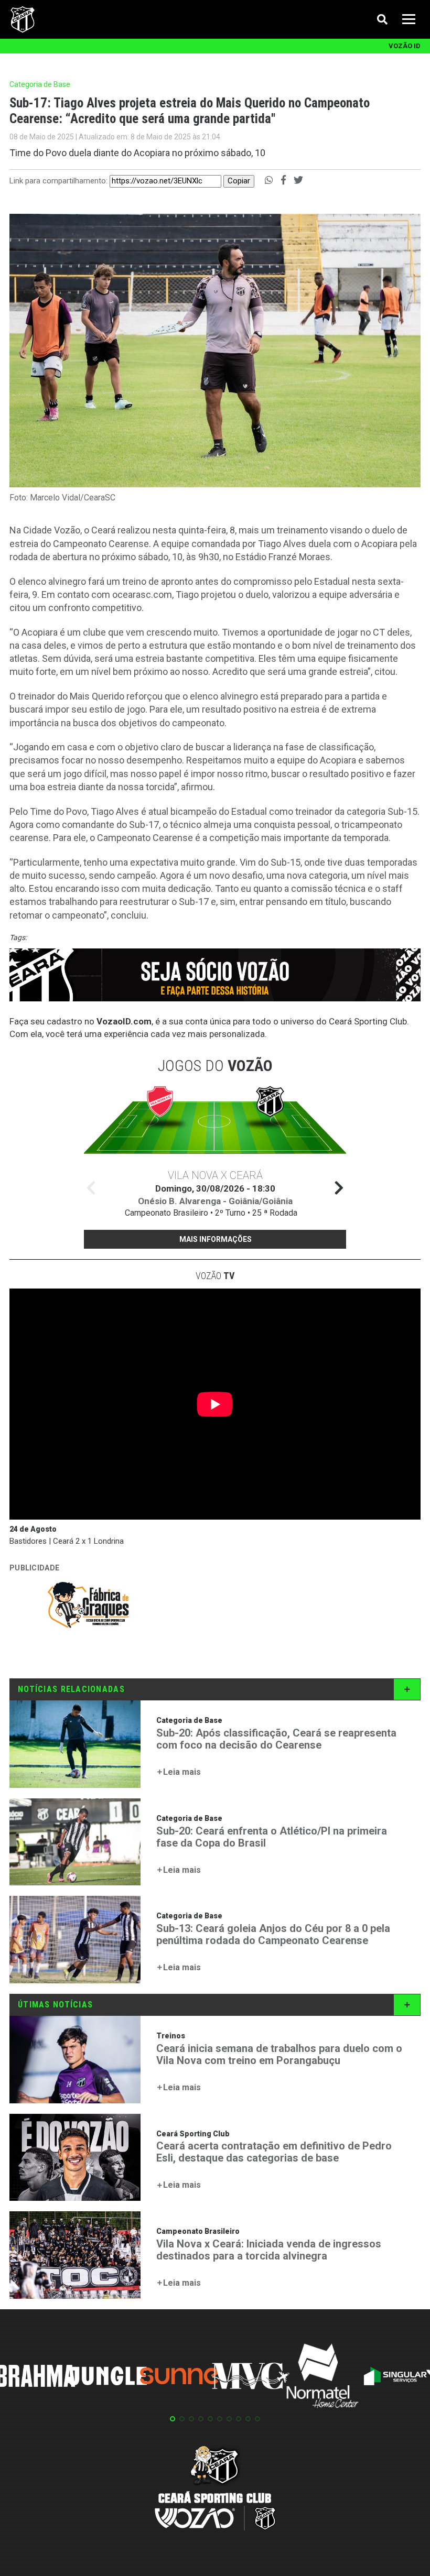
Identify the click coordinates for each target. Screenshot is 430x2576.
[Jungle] (107, 2378)
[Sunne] (179, 2377)
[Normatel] (322, 2377)
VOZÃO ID (405, 46)
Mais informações (216, 1239)
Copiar (239, 181)
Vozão (215, 1276)
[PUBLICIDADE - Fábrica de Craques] (88, 1607)
